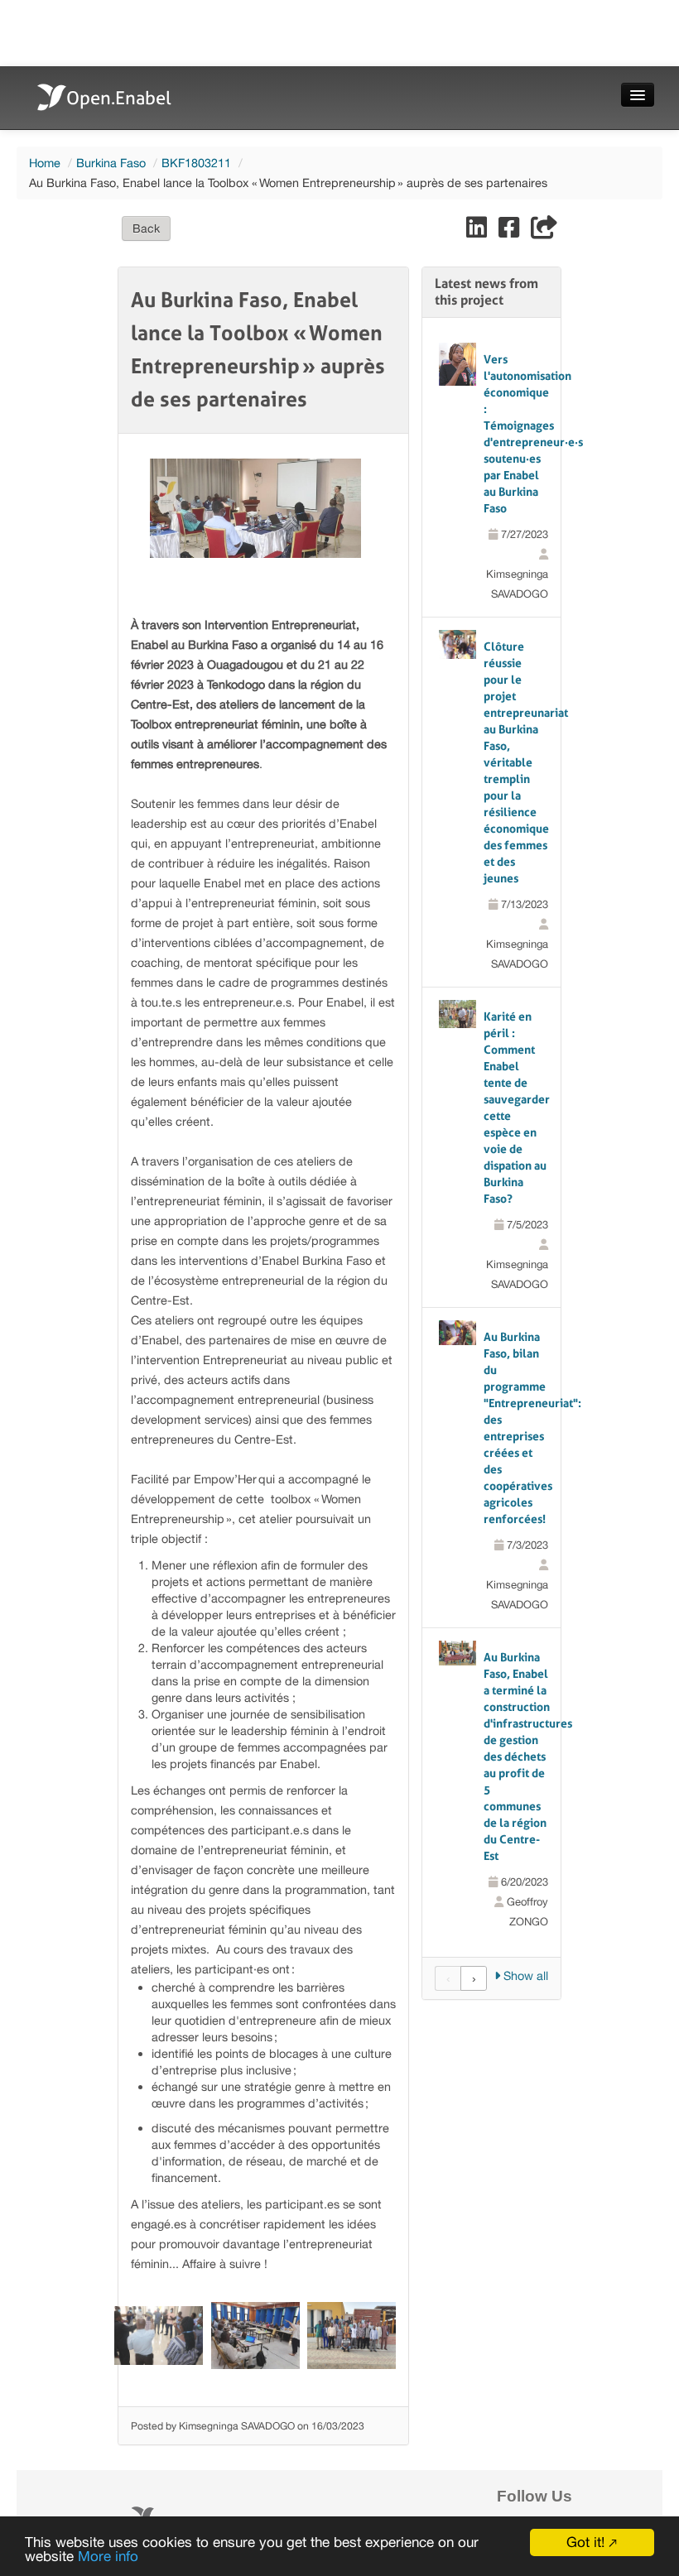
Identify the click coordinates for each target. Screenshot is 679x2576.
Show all (524, 1975)
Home (45, 163)
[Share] (544, 231)
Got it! (585, 2542)
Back (146, 228)
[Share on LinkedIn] (478, 231)
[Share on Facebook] (510, 231)
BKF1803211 (196, 163)
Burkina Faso (111, 163)
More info (108, 2556)
